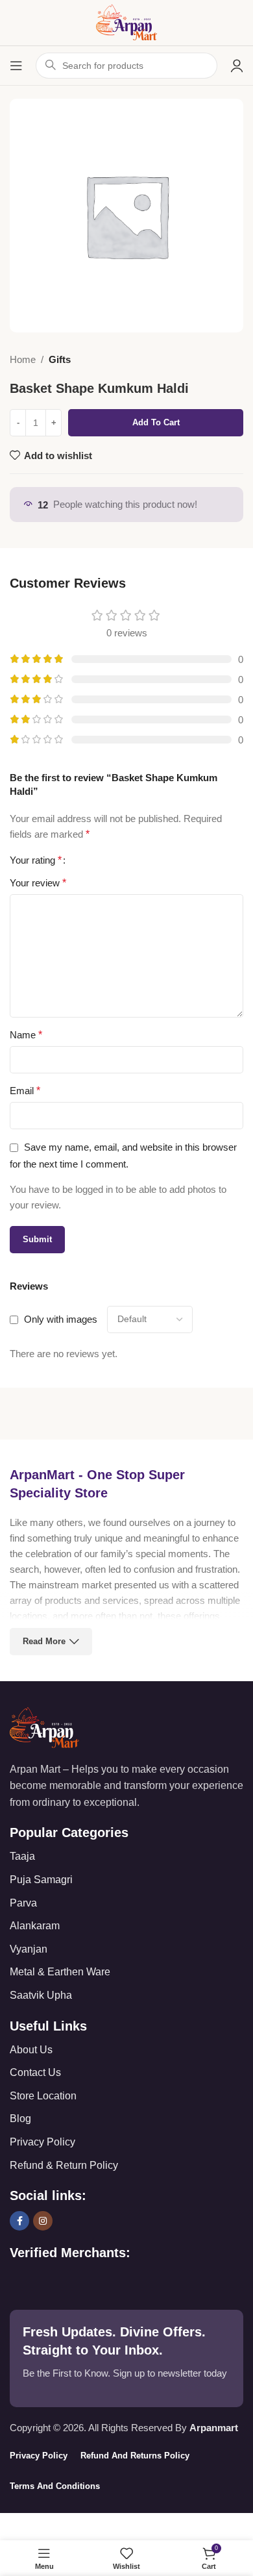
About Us (31, 2050)
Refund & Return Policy (64, 2165)
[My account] (237, 66)
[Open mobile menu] (16, 66)
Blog (20, 2119)
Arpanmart (214, 2428)
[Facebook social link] (19, 2221)
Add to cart (156, 422)
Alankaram (35, 1926)
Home (23, 359)
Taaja (22, 1856)
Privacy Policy (42, 2142)
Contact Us (35, 2072)
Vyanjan (29, 1949)
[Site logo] (126, 22)
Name (26, 1035)
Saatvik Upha (41, 1995)
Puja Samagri (41, 1880)
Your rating (36, 860)
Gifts (60, 359)
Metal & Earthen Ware (60, 1972)
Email (25, 1091)
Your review (38, 883)
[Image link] (44, 1726)
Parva (23, 1903)
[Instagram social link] (43, 2221)
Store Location (43, 2096)
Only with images (61, 1319)
